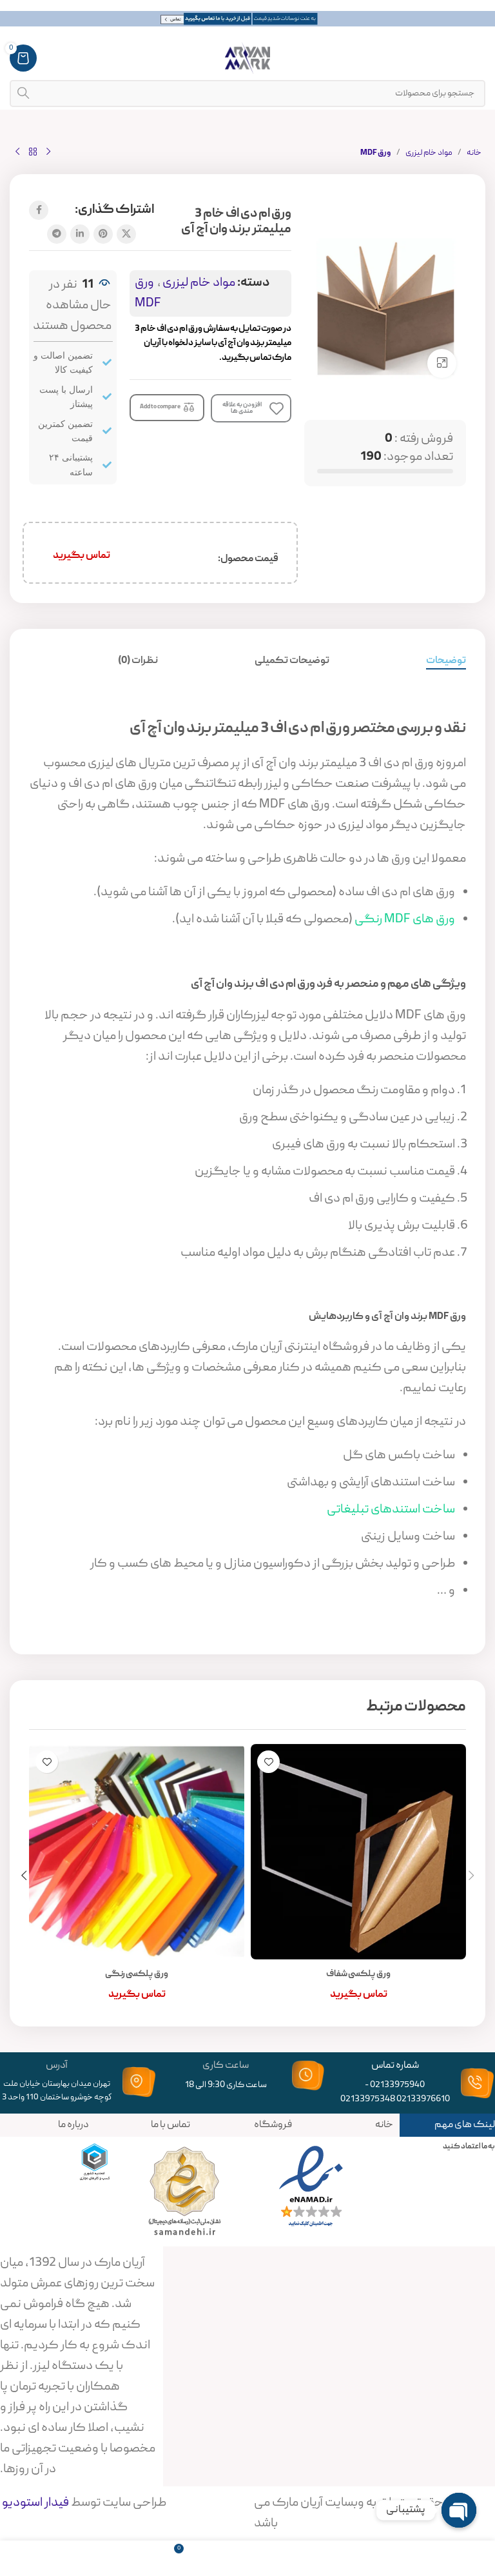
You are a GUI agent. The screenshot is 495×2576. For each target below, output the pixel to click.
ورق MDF (376, 153)
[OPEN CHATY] (459, 2510)
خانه (474, 153)
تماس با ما (170, 2125)
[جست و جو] (23, 94)
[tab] (446, 661)
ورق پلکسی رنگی (137, 1974)
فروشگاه (273, 2125)
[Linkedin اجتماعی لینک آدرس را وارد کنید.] (80, 234)
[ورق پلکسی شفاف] (358, 1852)
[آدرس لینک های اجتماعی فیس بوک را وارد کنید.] (39, 210)
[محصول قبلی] (48, 152)
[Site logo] (247, 59)
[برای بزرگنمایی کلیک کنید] (442, 363)
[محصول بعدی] (17, 152)
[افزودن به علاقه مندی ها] (268, 1762)
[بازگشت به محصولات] (33, 152)
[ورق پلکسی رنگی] (137, 1852)
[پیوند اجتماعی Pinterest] (103, 234)
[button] (471, 1876)
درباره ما (73, 2125)
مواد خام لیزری (429, 153)
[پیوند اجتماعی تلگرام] (57, 234)
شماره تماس (395, 2066)
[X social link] (126, 234)
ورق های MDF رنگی (405, 920)
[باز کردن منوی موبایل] (479, 58)
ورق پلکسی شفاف (358, 1974)
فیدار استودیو (34, 2503)
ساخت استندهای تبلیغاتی (391, 1510)
